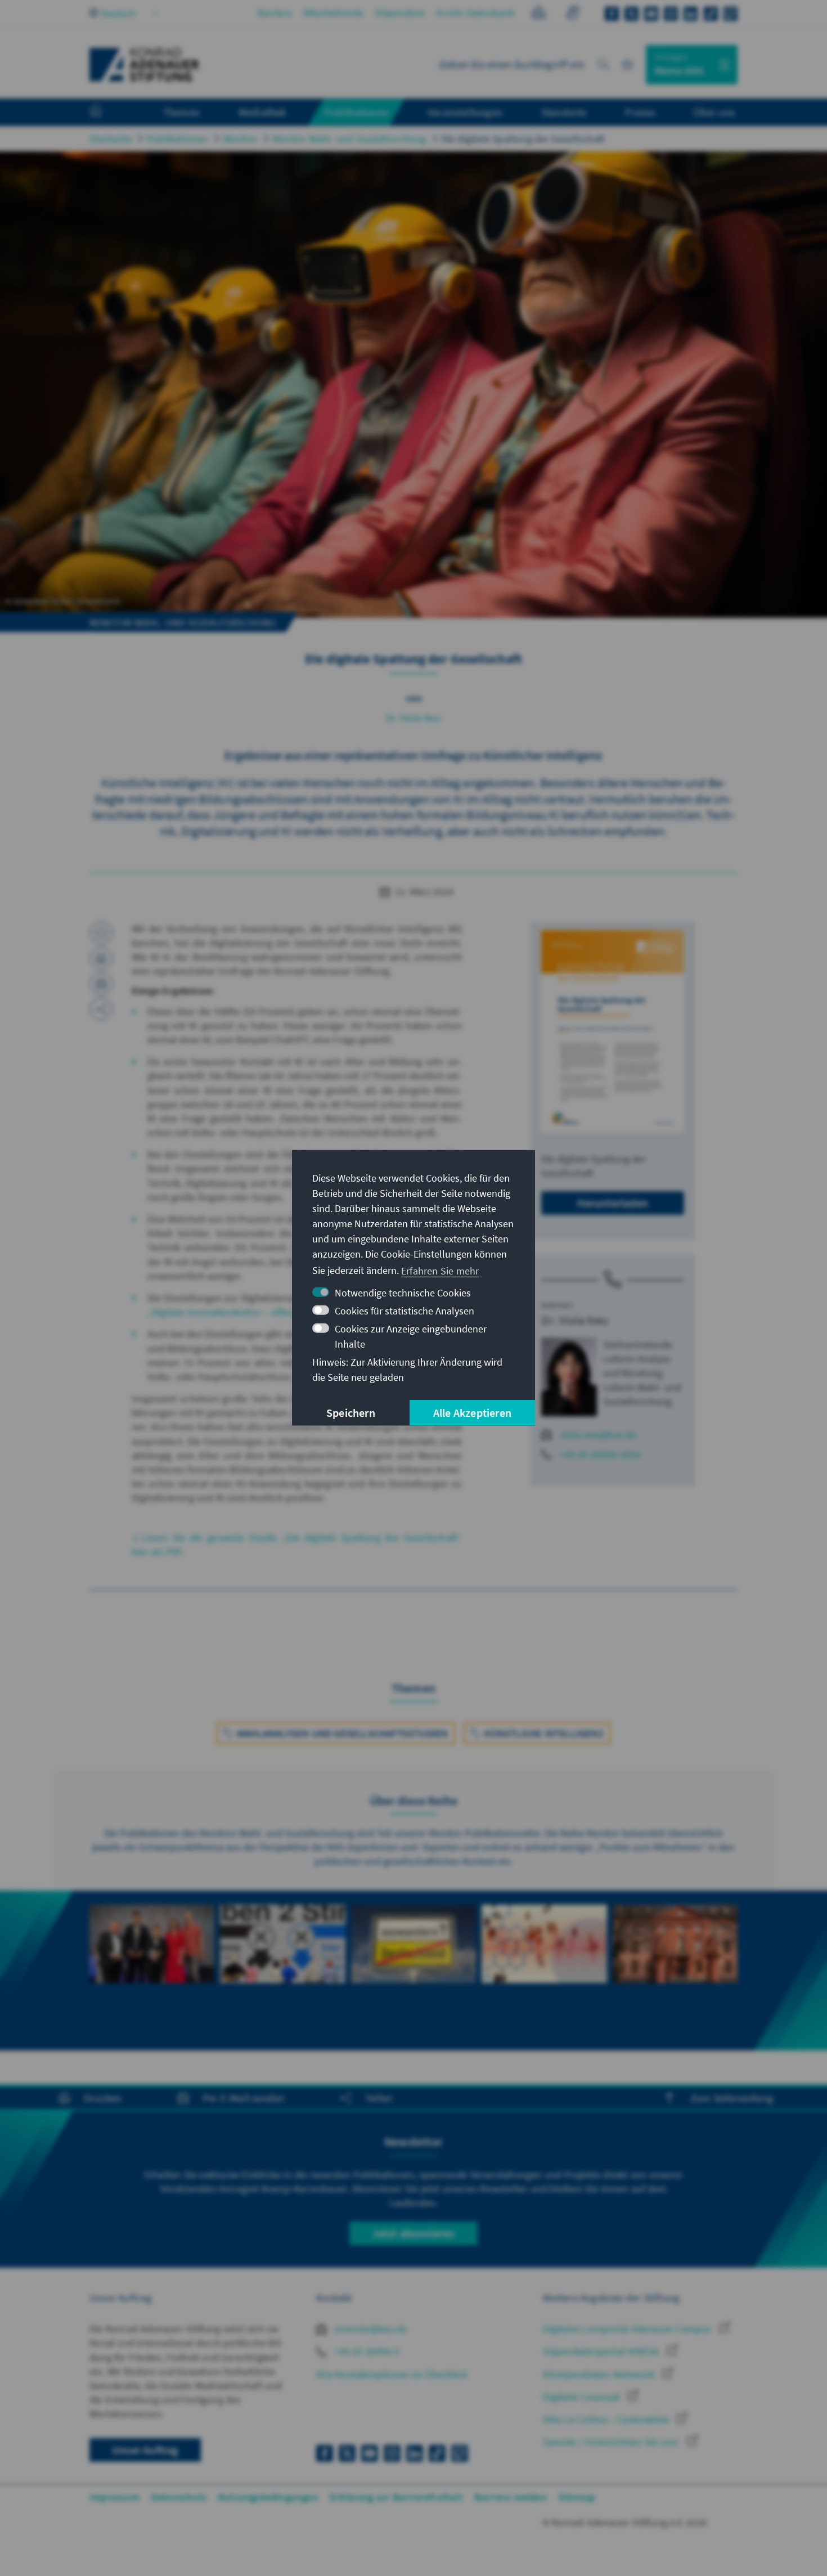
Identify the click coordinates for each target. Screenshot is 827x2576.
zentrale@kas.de (369, 2329)
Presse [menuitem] (640, 112)
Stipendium (400, 13)
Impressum (114, 2497)
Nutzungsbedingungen (268, 2497)
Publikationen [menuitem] (357, 112)
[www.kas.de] (145, 65)
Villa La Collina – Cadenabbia (607, 2419)
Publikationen (177, 139)
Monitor (240, 139)
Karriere (275, 13)
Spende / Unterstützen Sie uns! (612, 2442)
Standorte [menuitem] (564, 112)
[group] (152, 1956)
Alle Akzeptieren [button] (472, 1413)
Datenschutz (179, 2497)
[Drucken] (101, 958)
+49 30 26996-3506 (600, 1454)
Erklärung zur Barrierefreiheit (396, 2497)
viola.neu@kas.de (598, 1435)
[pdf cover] (613, 1031)
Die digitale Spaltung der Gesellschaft (523, 139)
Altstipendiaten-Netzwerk (600, 2374)
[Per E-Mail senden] (101, 984)
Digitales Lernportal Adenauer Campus (628, 2329)
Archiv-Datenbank (475, 13)
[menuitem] (107, 113)
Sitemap (577, 2497)
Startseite (111, 139)
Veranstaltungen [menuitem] (465, 112)
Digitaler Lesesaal (583, 2397)
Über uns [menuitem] (714, 112)
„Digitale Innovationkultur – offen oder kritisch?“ (253, 1312)
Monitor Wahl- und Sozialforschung (349, 139)
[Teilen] (101, 1009)
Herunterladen (613, 1203)
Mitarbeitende (334, 13)
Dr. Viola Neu (414, 718)
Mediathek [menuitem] (262, 112)
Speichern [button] (351, 1413)
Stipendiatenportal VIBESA (602, 2351)
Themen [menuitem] (181, 112)
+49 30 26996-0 (366, 2351)
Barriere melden (511, 2497)
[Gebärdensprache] (572, 14)
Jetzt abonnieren (413, 2233)
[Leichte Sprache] (539, 14)
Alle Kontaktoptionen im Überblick (392, 2374)
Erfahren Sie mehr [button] (440, 1270)
